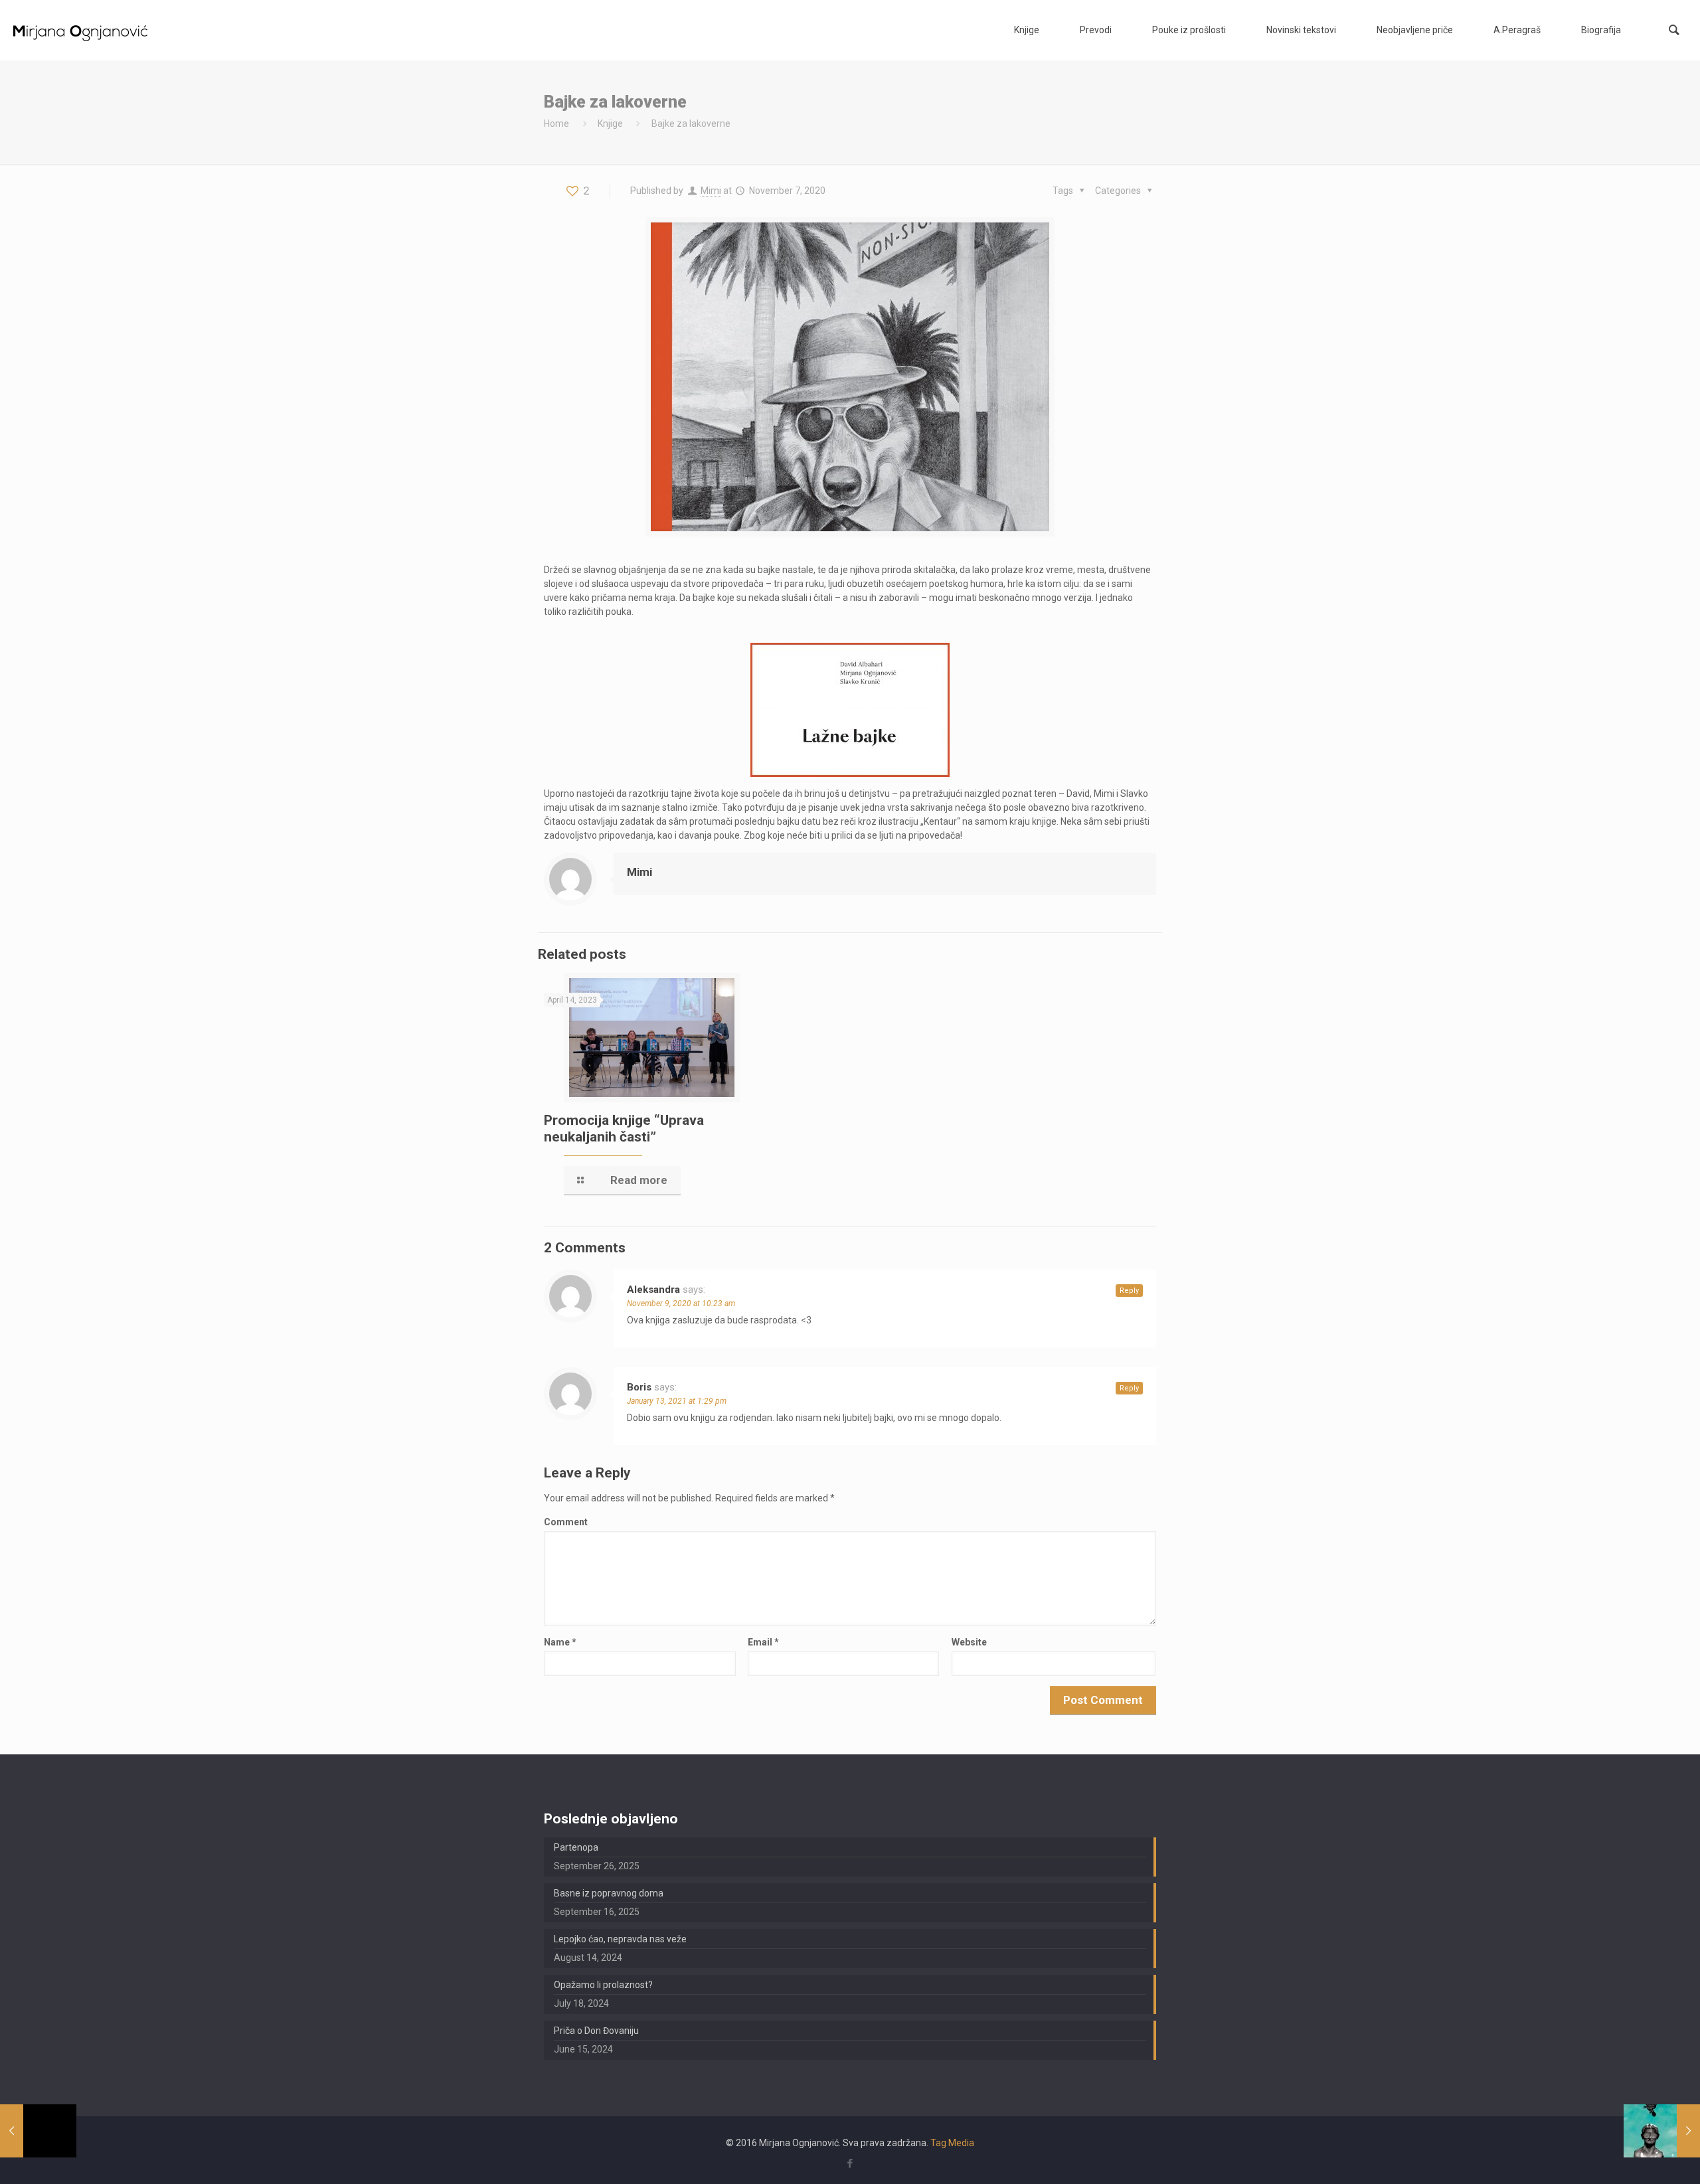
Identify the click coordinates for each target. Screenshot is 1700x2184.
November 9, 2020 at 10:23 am (681, 1303)
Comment (566, 1522)
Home (556, 124)
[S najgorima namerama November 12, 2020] (1662, 2131)
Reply (1129, 1291)
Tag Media (952, 2143)
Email (763, 1642)
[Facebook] (850, 2163)
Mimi (711, 191)
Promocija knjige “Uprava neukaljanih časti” (624, 1129)
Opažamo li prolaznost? (603, 1985)
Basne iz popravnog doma (609, 1893)
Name (560, 1642)
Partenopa (576, 1847)
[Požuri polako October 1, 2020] (38, 2131)
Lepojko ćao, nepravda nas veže (620, 1939)
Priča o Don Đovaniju (596, 2031)
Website (969, 1642)
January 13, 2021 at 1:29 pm (677, 1401)
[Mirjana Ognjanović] (81, 30)
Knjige (610, 124)
